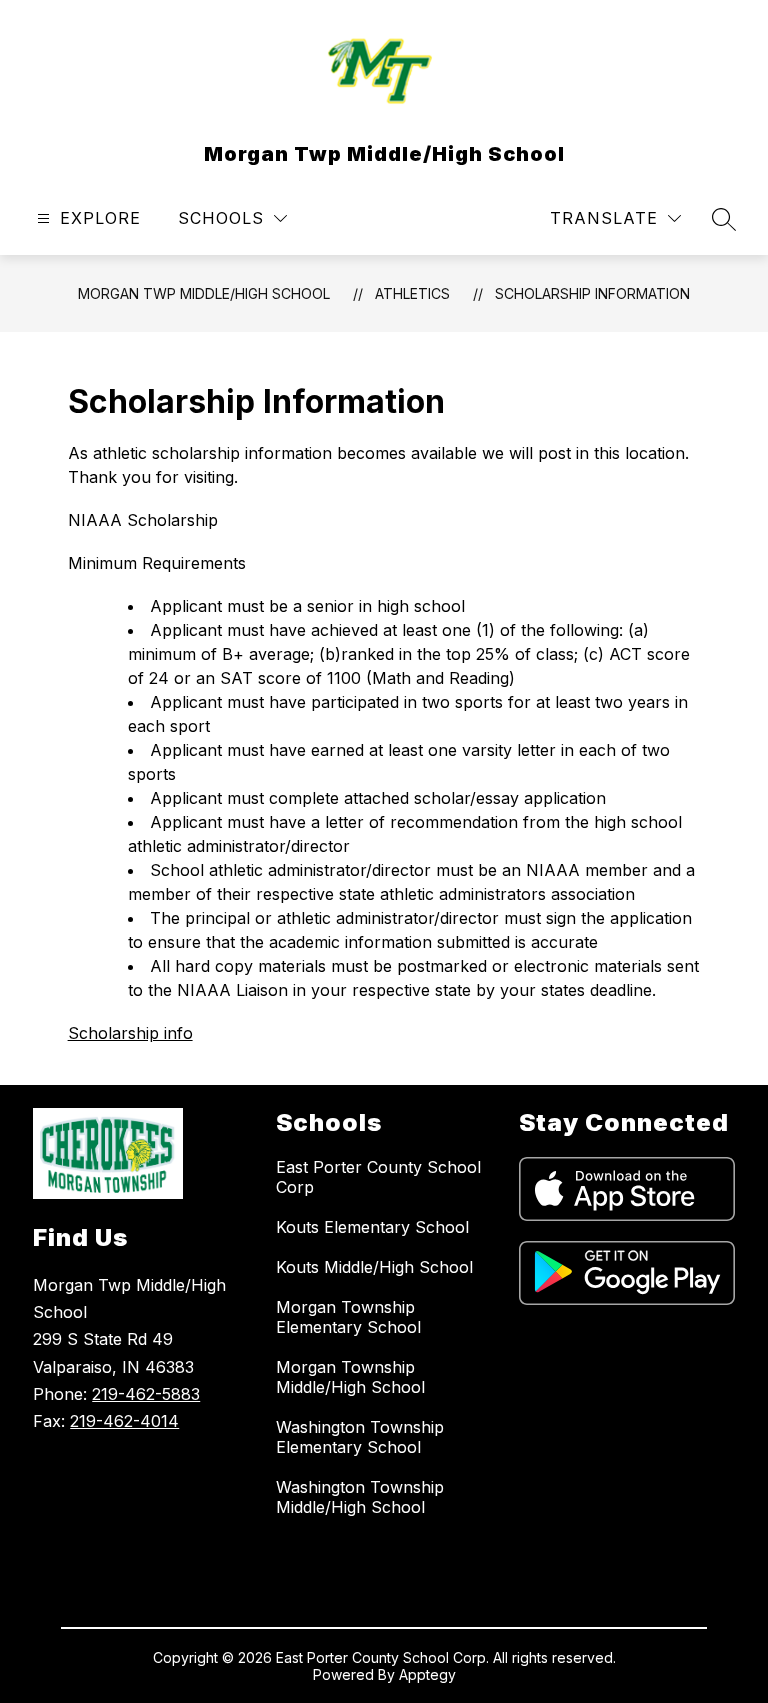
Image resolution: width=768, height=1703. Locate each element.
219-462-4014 (124, 1421)
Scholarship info (130, 1033)
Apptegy (427, 1674)
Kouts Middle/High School (374, 1267)
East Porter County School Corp (378, 1177)
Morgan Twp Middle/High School (204, 293)
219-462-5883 (146, 1394)
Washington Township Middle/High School (360, 1497)
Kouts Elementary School (372, 1227)
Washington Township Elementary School (360, 1437)
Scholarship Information (592, 293)
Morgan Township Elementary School (348, 1317)
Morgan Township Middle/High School (350, 1377)
